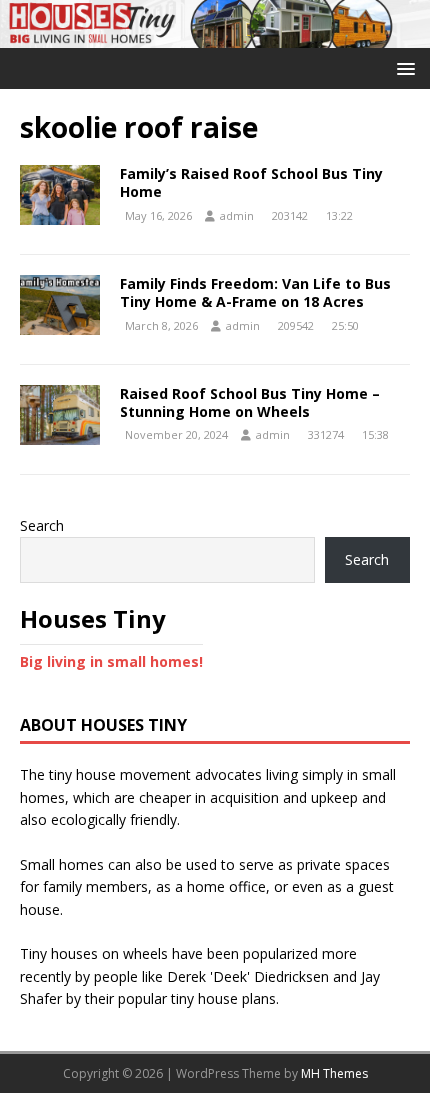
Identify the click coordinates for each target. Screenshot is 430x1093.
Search (42, 525)
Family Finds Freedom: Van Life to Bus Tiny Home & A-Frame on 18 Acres (255, 292)
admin (237, 215)
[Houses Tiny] (215, 35)
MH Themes (334, 1073)
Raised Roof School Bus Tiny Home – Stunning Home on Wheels (250, 402)
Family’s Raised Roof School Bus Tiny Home (251, 182)
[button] (402, 67)
